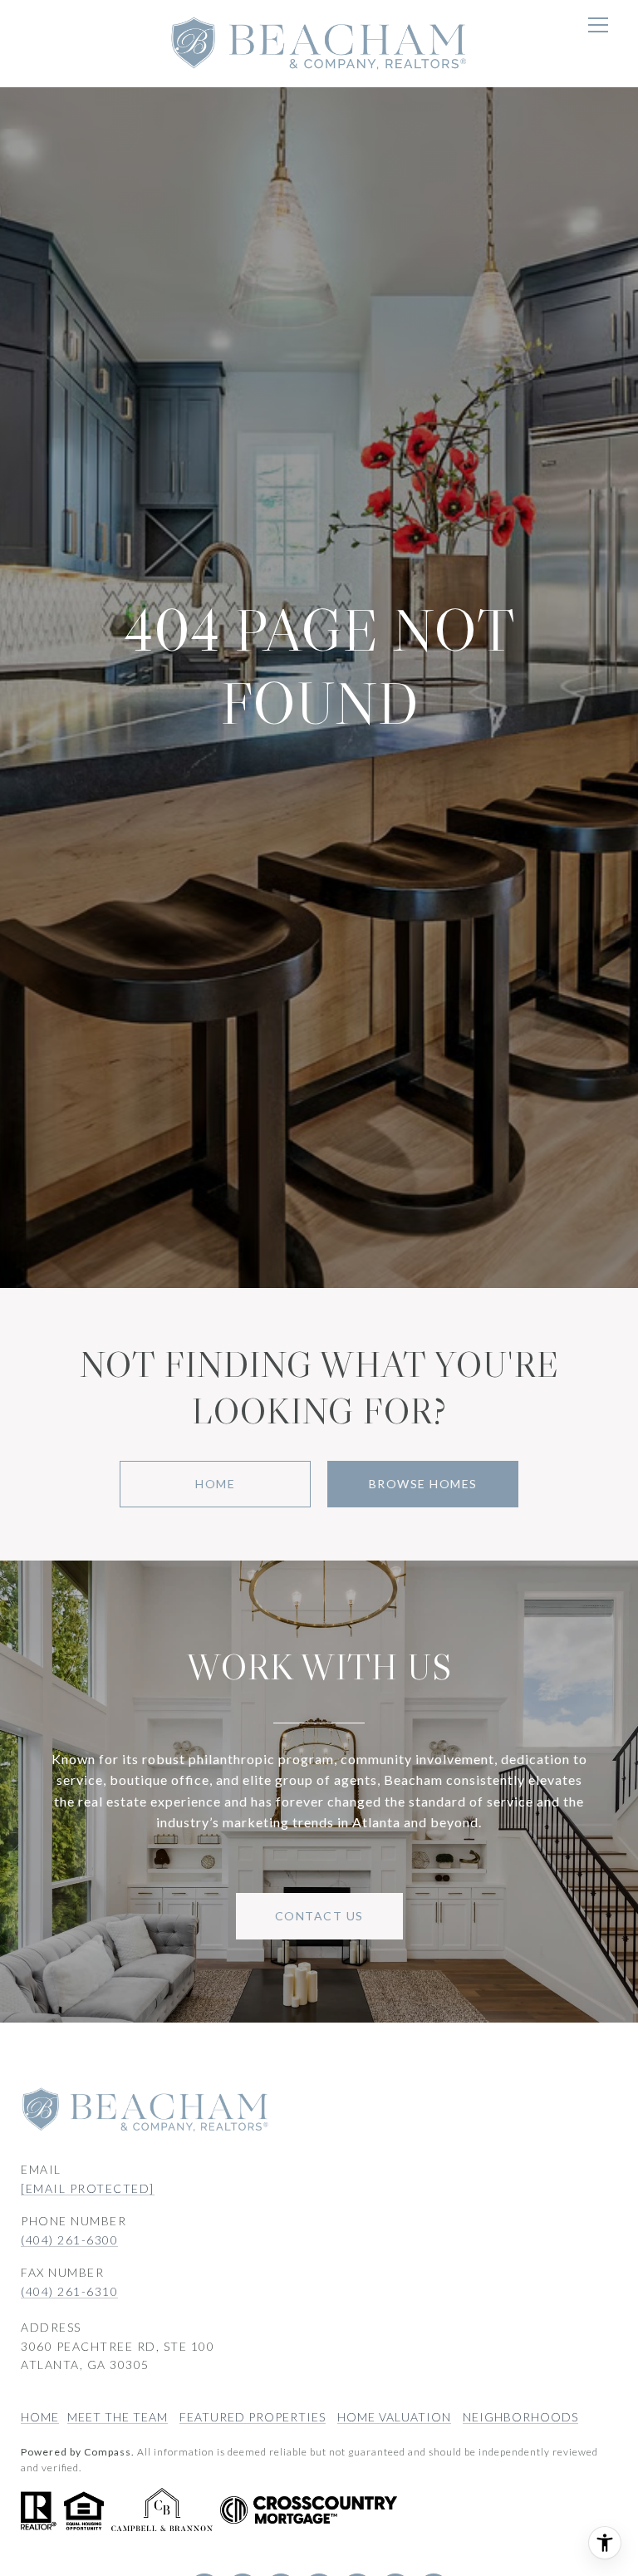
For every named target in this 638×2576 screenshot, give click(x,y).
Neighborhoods (520, 2417)
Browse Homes (423, 1484)
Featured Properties (253, 2417)
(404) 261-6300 (69, 2240)
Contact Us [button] (319, 1916)
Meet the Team (118, 2417)
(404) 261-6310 (69, 2291)
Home (215, 1484)
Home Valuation (394, 2417)
